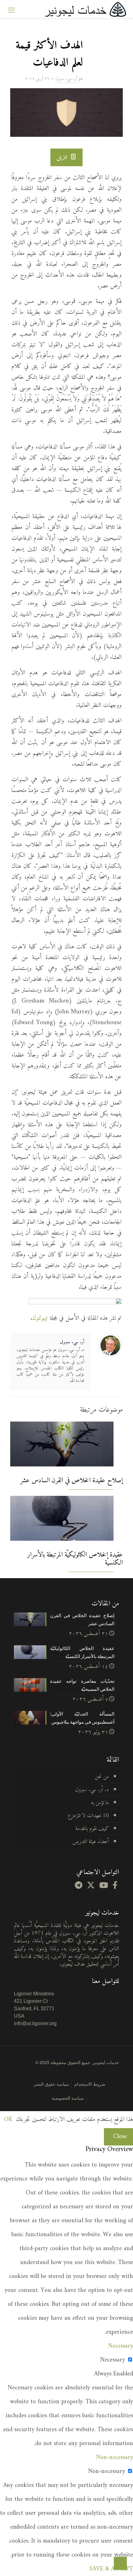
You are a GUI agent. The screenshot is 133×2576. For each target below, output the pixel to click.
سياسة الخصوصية (68, 2098)
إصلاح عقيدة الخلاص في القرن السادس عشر (71, 1481)
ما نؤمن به (100, 1803)
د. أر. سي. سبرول (92, 1790)
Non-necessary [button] (115, 2458)
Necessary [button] (121, 2346)
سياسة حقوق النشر (51, 2084)
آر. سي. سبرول (66, 79)
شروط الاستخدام (90, 2084)
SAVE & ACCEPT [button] (111, 2569)
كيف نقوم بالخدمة (92, 1829)
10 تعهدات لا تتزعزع (88, 1816)
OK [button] (8, 2120)
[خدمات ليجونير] (85, 9)
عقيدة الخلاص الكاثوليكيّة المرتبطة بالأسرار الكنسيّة (75, 1559)
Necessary (113, 2360)
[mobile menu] (11, 9)
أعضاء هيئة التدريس (91, 1842)
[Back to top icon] (120, 2563)
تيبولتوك (40, 1318)
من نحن (102, 1777)
